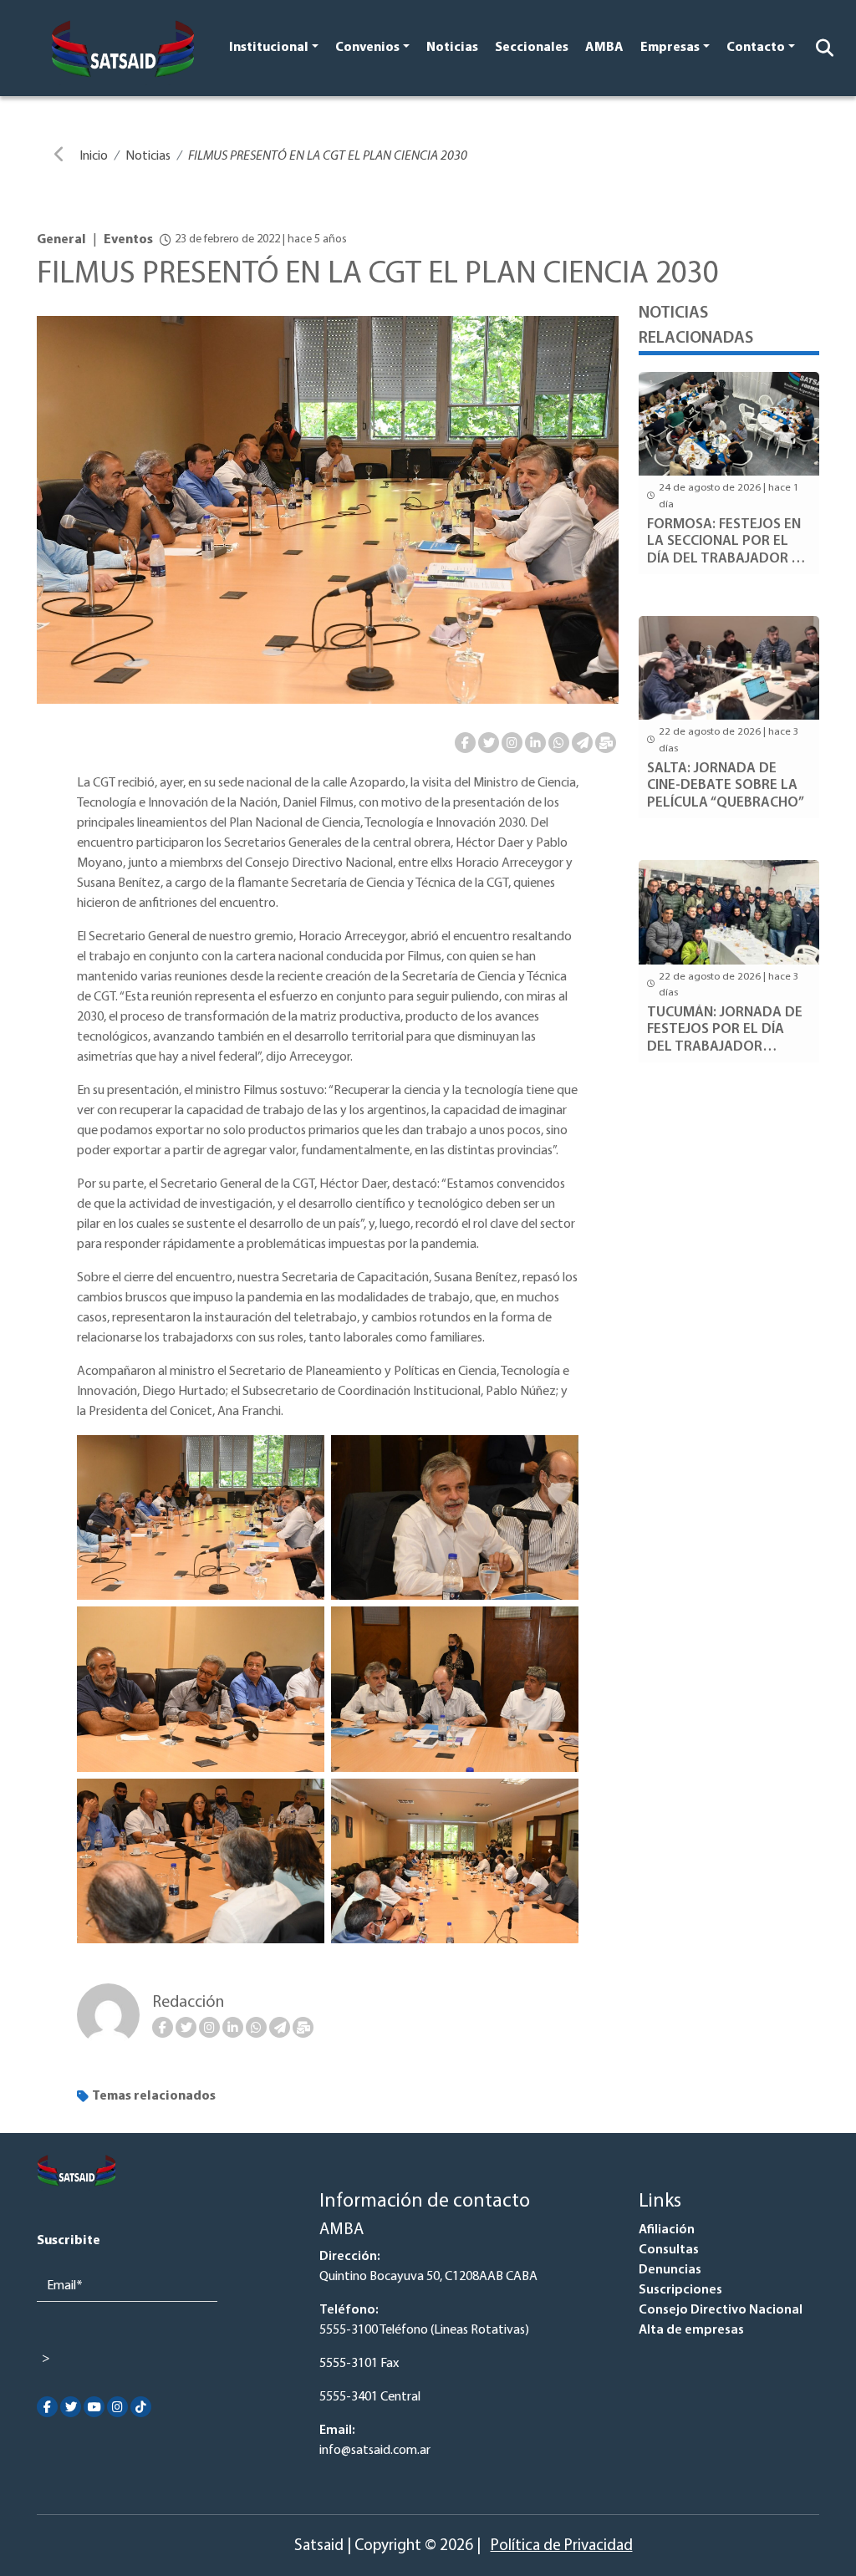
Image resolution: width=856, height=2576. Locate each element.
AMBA (604, 48)
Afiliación (667, 2230)
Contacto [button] (756, 48)
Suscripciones (680, 2290)
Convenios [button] (367, 48)
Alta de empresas (691, 2330)
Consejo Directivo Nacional (721, 2310)
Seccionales (532, 48)
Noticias (452, 48)
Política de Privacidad (562, 2546)
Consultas (669, 2250)
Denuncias (670, 2270)
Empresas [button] (670, 48)
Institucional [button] (269, 48)
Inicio (94, 156)
